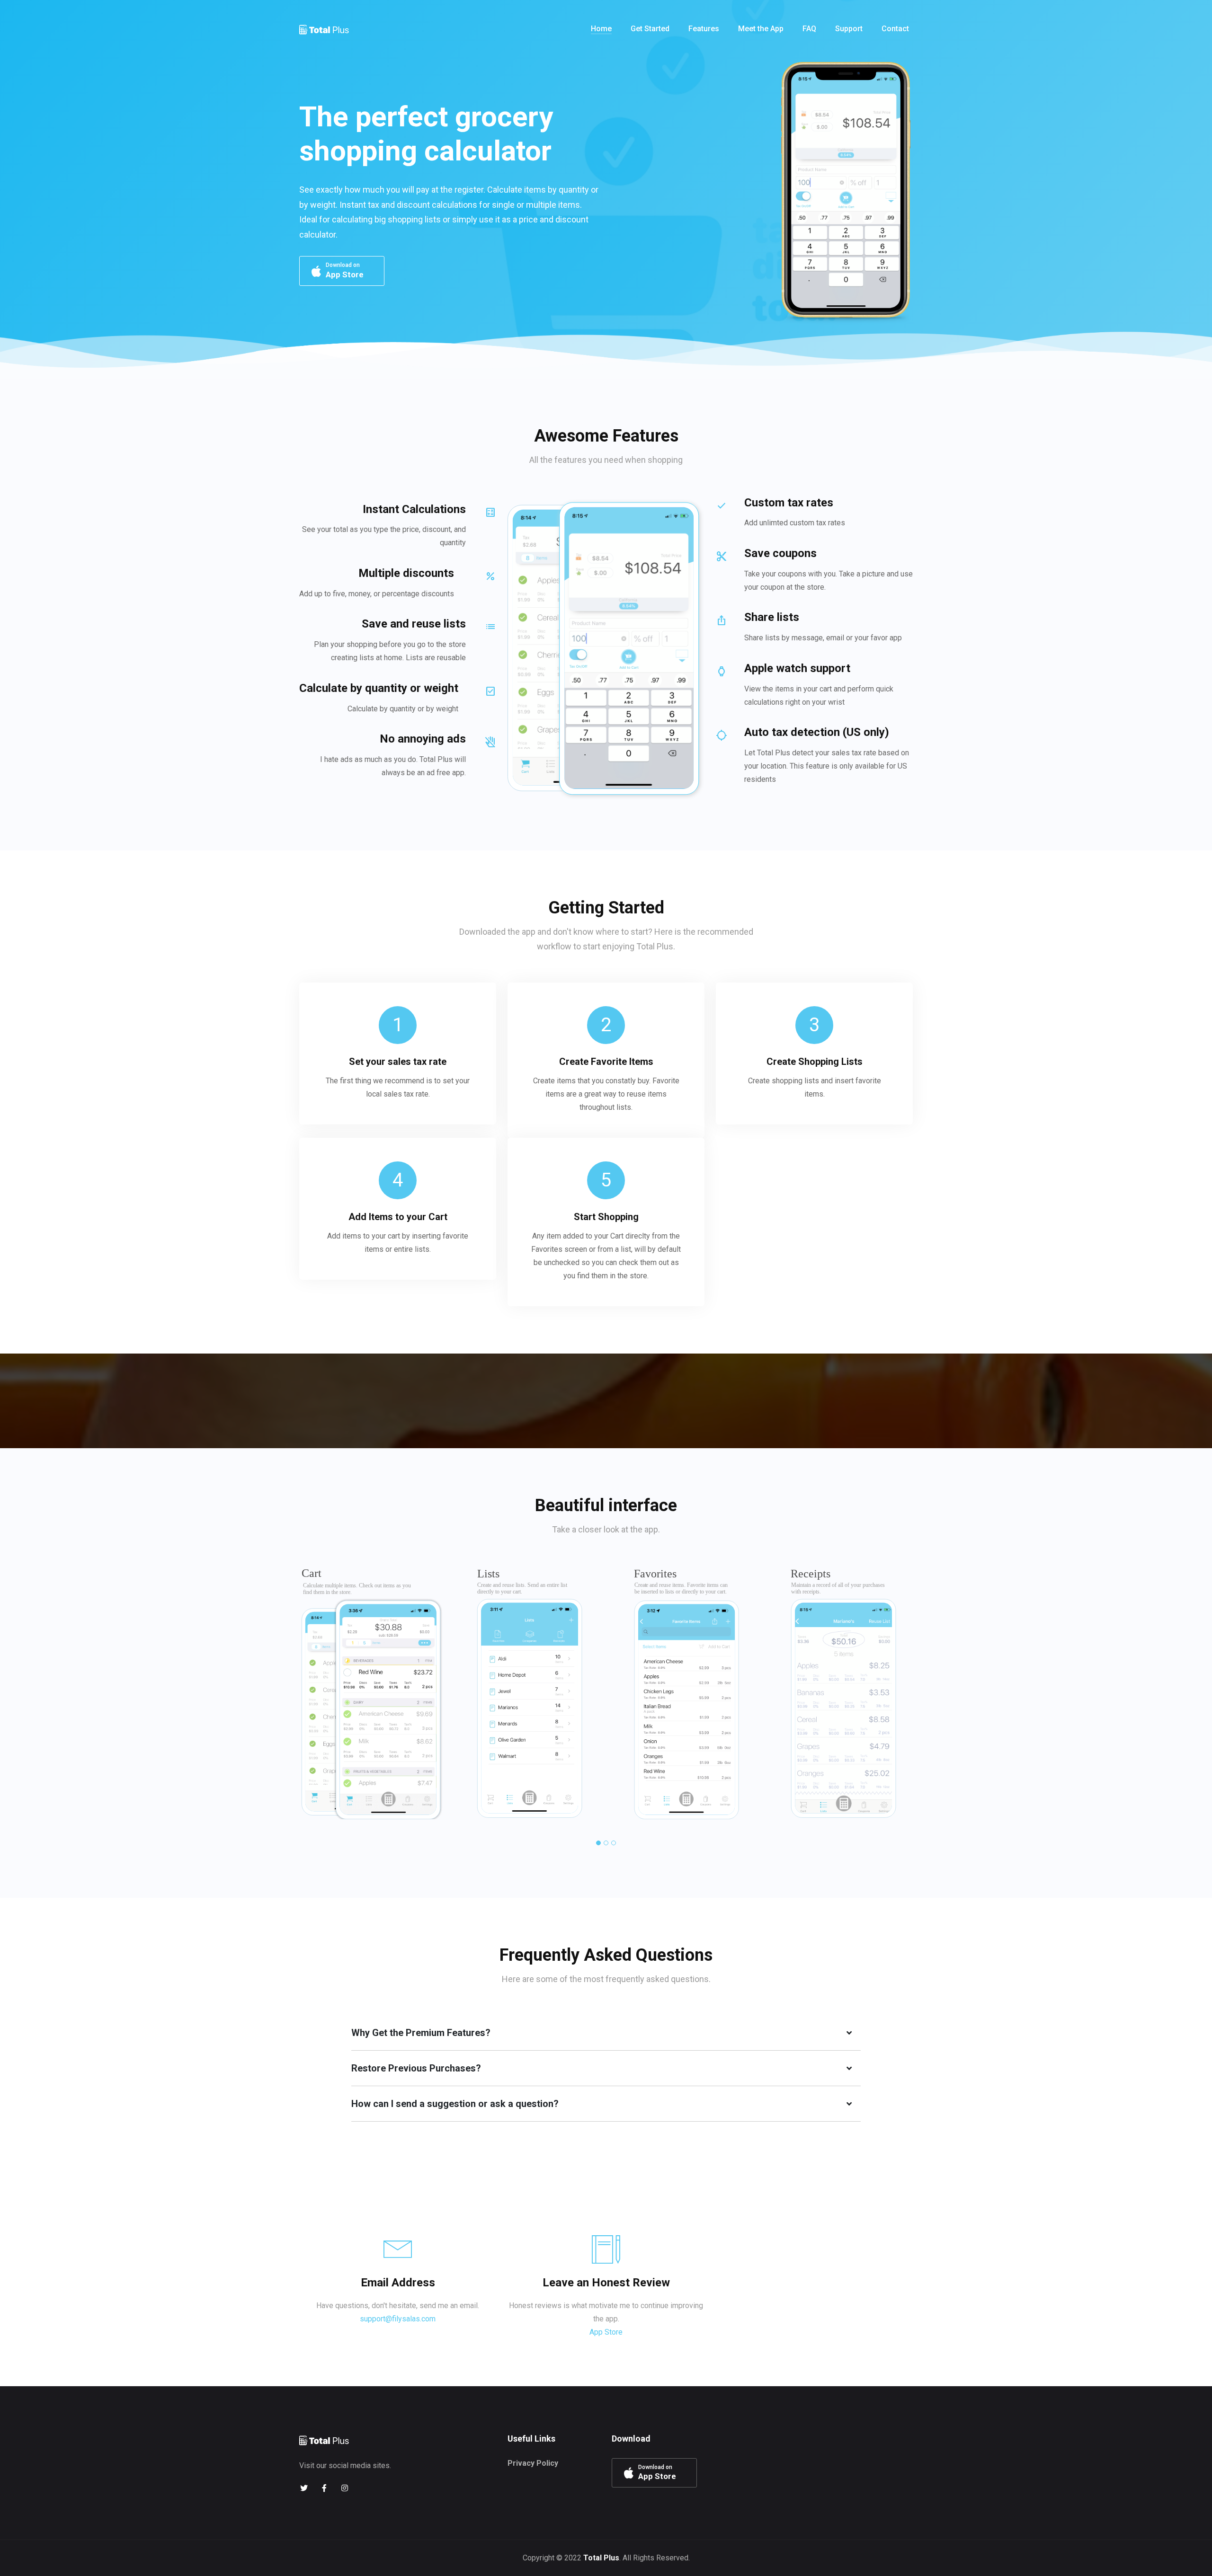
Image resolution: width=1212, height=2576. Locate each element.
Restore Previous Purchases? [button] (416, 2068)
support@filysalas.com (398, 2319)
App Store (606, 2332)
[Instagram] (344, 2488)
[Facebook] (324, 2488)
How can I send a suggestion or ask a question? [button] (455, 2104)
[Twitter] (304, 2488)
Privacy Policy (533, 2463)
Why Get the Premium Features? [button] (421, 2033)
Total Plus (601, 2558)
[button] (598, 1843)
